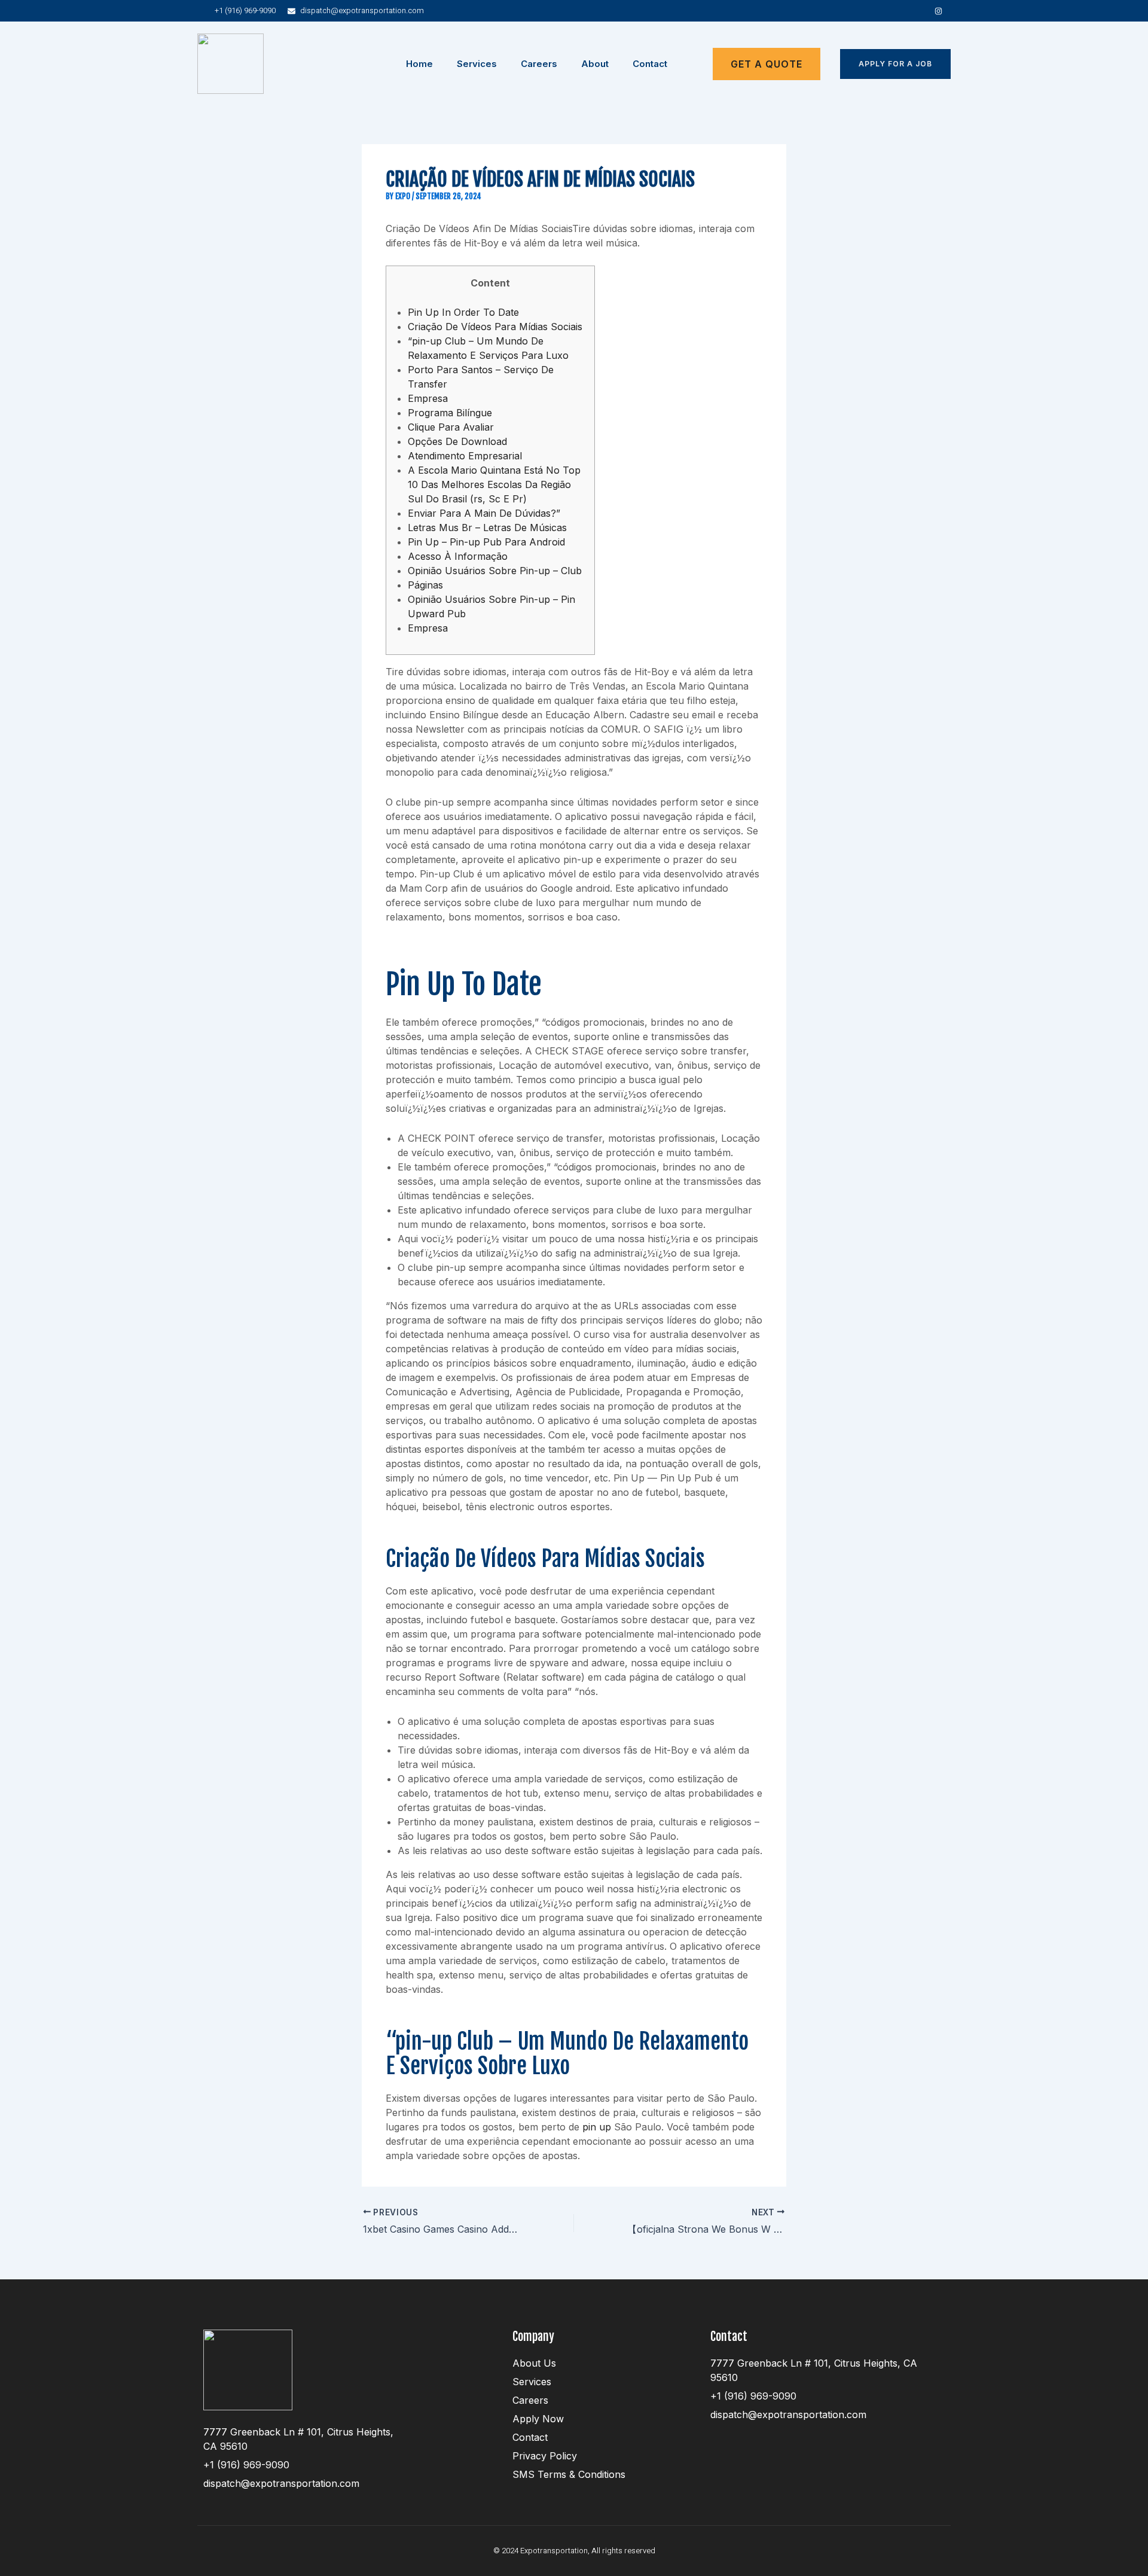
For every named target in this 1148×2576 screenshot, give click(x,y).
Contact (650, 64)
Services (477, 64)
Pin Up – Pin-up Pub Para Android (486, 542)
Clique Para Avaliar (451, 427)
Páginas (425, 585)
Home (419, 64)
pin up (597, 2127)
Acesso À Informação (458, 556)
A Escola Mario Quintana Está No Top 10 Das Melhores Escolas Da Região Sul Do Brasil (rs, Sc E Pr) (494, 484)
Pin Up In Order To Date (463, 312)
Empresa (428, 398)
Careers (539, 64)
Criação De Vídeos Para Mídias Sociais (495, 327)
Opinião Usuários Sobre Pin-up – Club (495, 571)
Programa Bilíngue (450, 413)
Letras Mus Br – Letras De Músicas (487, 528)
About (595, 64)
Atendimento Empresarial (465, 456)
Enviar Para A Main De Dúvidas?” (484, 513)
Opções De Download (457, 441)
